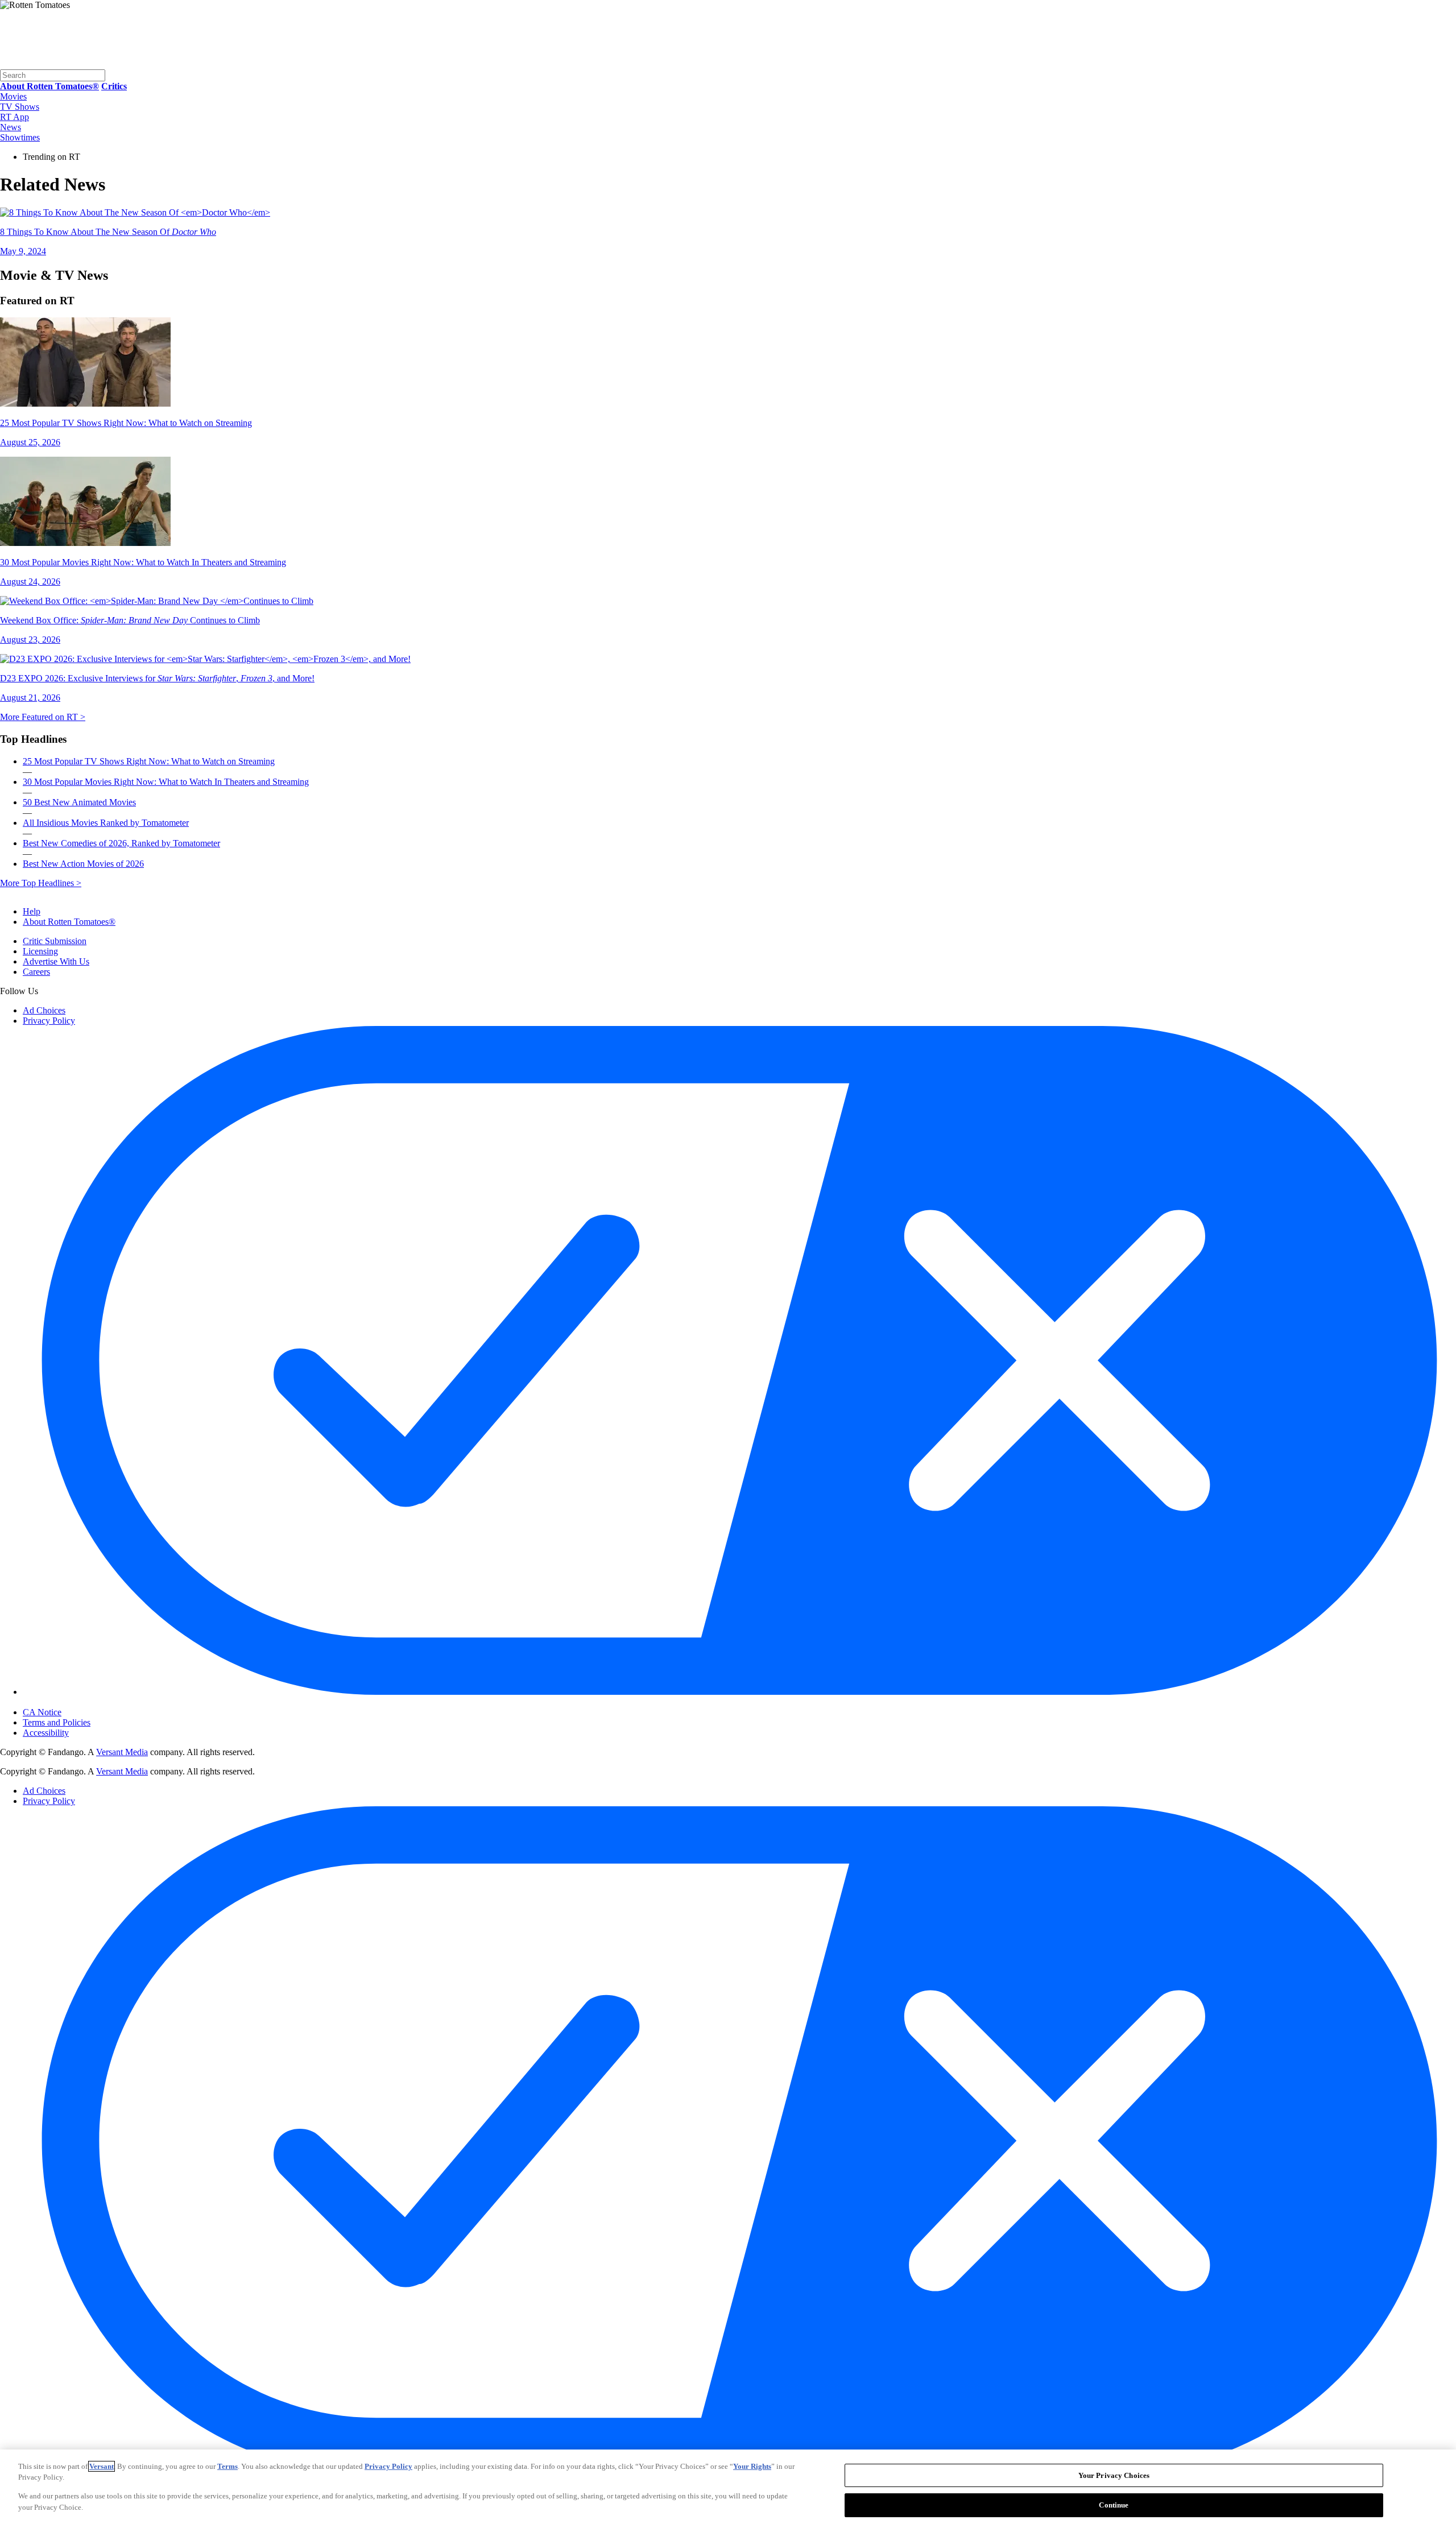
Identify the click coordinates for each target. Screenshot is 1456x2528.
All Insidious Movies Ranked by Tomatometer (106, 823)
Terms (227, 2466)
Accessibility (46, 1733)
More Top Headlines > (41, 883)
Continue (1114, 2504)
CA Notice (42, 1712)
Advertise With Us (56, 961)
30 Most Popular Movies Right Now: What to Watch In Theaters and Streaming (166, 782)
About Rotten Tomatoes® (69, 922)
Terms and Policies (57, 1722)
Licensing (40, 951)
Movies (13, 96)
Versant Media (122, 1752)
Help (32, 911)
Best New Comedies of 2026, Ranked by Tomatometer (121, 843)
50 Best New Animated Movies (79, 802)
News (11, 127)
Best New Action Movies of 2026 (83, 864)
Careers (36, 972)
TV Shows (20, 107)
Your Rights (752, 2466)
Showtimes (20, 137)
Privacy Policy (49, 1021)
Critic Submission (55, 941)
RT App (15, 117)
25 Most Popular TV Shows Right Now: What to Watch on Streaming (149, 761)
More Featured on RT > (43, 717)
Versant (102, 2466)
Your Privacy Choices (71, 1703)
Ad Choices (44, 1010)
